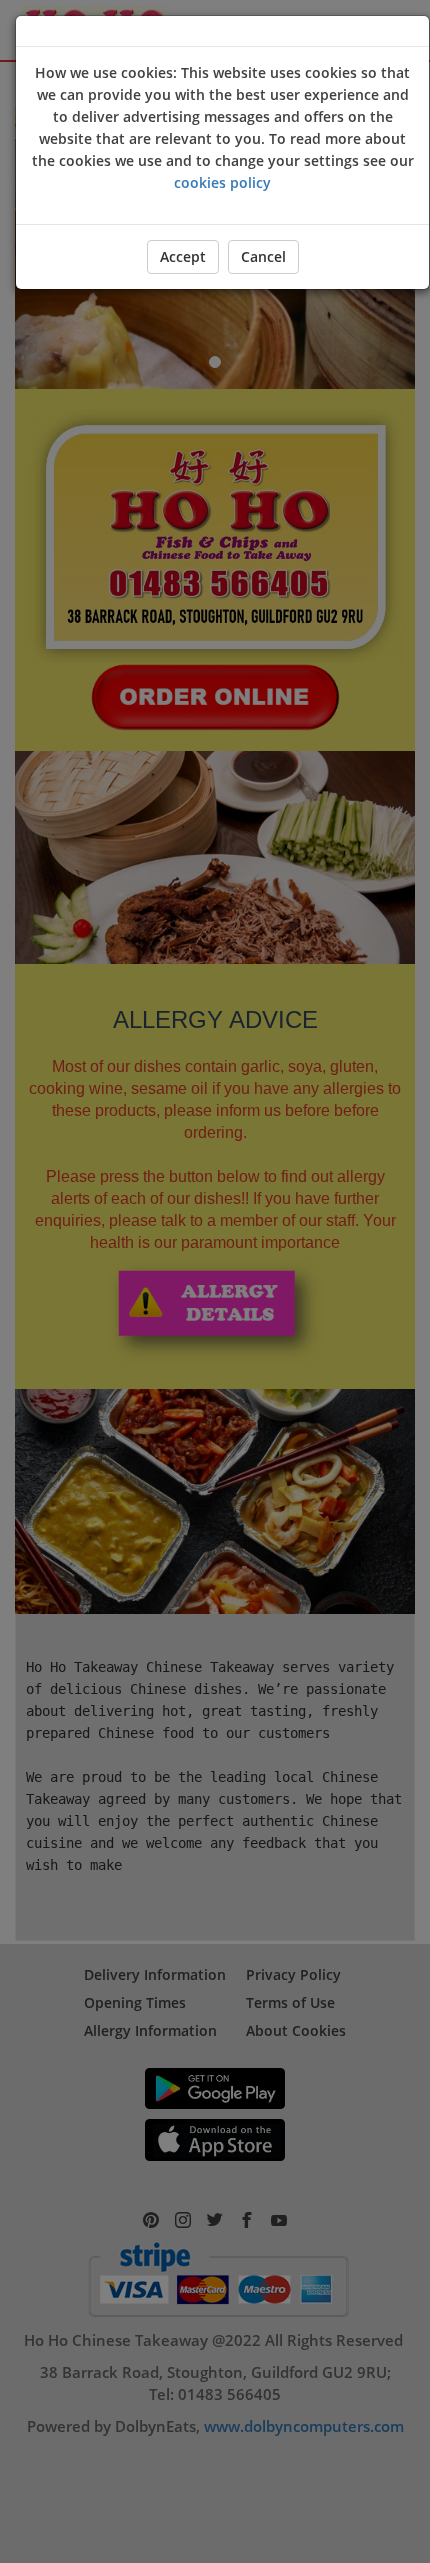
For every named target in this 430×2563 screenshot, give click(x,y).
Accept (183, 256)
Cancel (263, 256)
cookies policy (222, 182)
